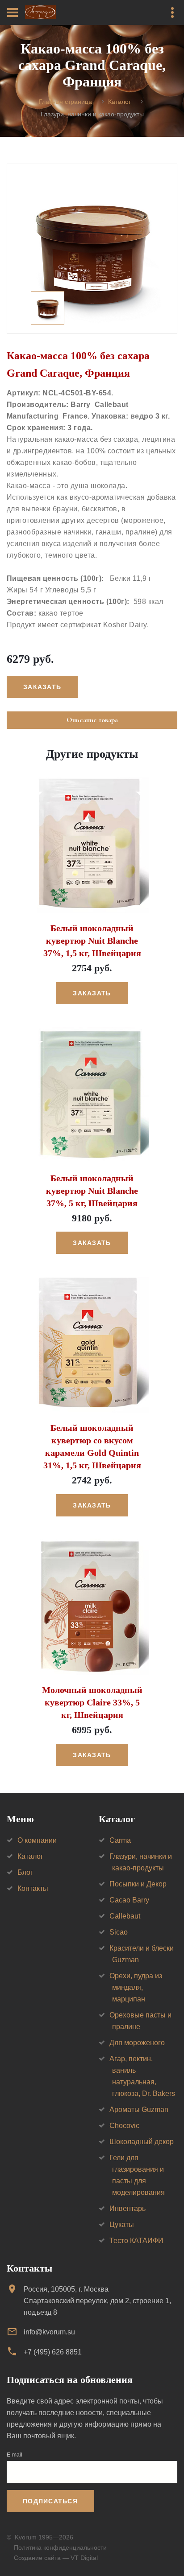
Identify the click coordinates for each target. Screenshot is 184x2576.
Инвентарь (128, 2208)
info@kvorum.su (49, 2332)
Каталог (119, 102)
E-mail (15, 2455)
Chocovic (124, 2126)
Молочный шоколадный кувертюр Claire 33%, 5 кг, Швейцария (92, 1702)
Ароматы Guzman (139, 2110)
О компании (37, 1840)
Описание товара (92, 720)
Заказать (92, 993)
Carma (120, 1840)
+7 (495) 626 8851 (53, 2352)
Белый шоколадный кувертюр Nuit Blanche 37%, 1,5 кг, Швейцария (92, 941)
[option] (92, 249)
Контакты (33, 1888)
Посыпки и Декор (138, 1884)
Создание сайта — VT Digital (56, 2558)
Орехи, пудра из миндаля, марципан (136, 1987)
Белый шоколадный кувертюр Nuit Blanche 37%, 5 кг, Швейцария (92, 1191)
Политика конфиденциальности (60, 2547)
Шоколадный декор (142, 2142)
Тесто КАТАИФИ (136, 2241)
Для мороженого (137, 2043)
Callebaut (125, 1916)
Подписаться (50, 2501)
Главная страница (65, 102)
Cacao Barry (129, 1900)
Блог (25, 1872)
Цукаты (122, 2225)
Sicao (119, 1932)
